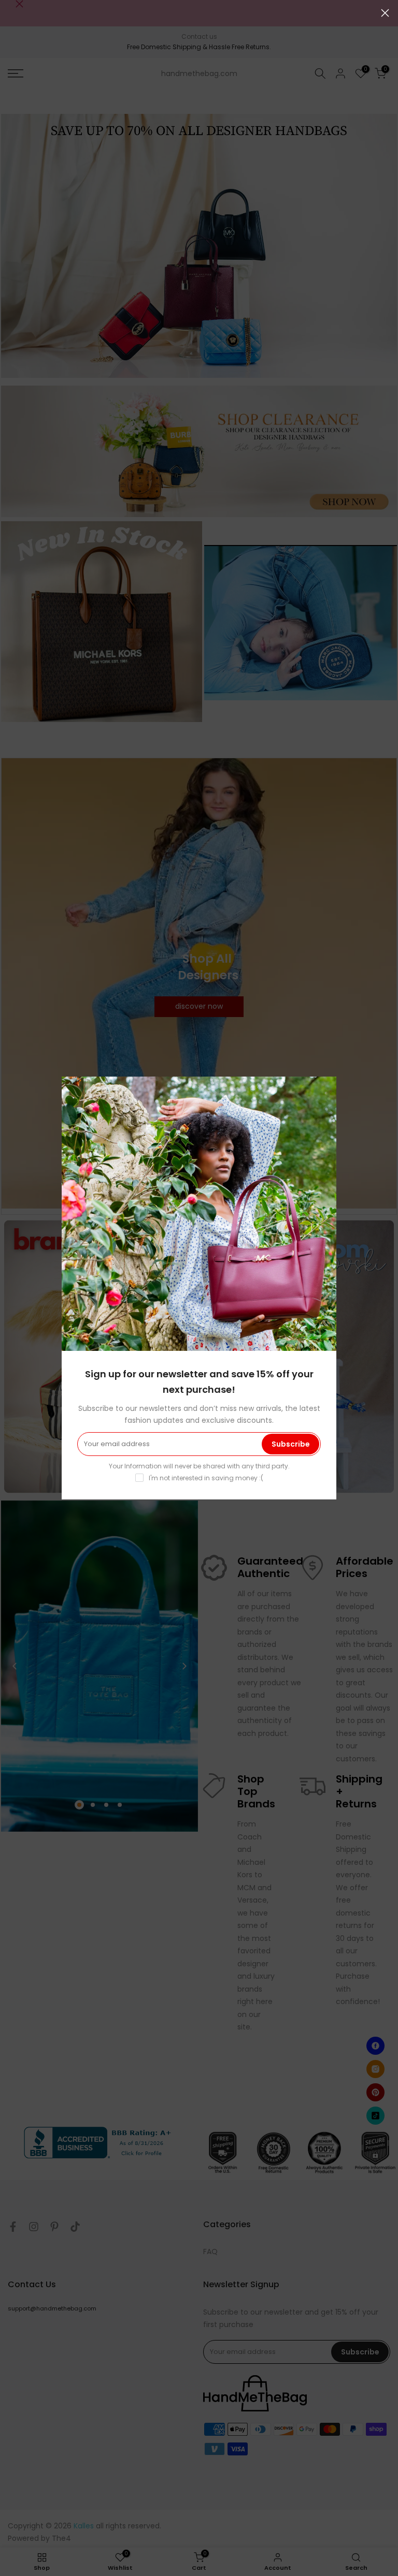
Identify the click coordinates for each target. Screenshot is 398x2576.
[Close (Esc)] (385, 13)
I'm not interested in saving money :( (206, 1478)
